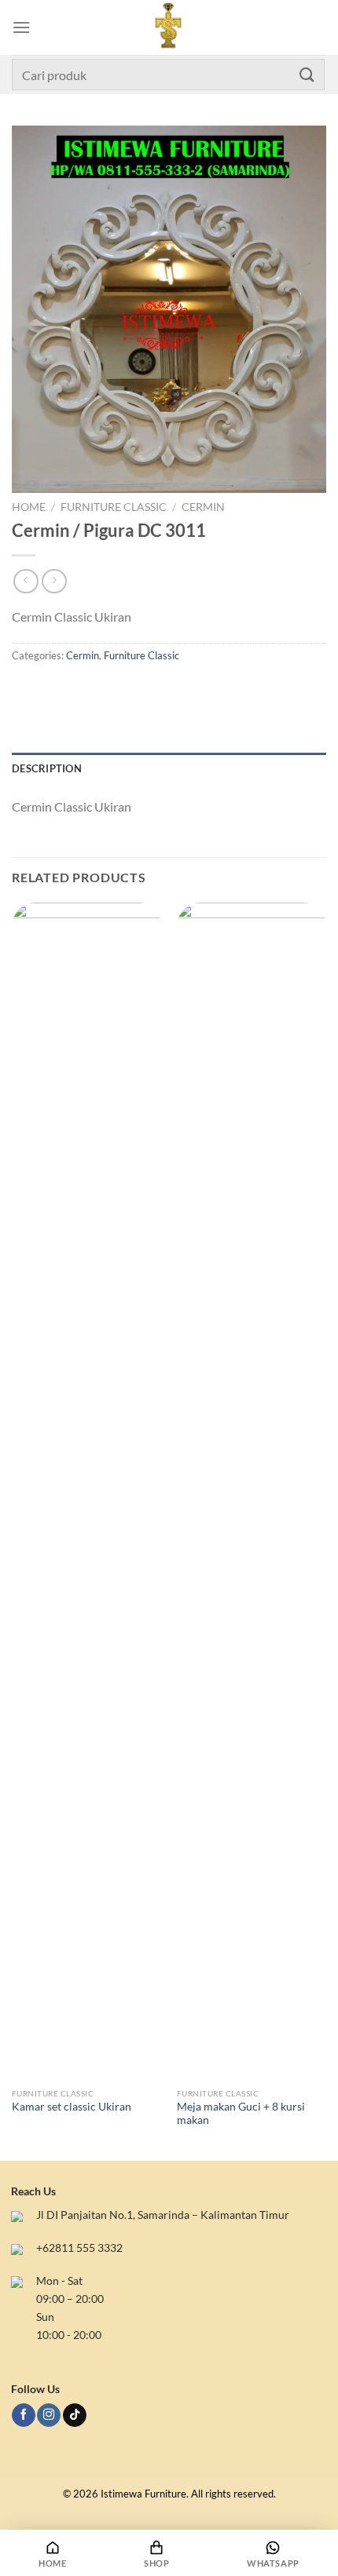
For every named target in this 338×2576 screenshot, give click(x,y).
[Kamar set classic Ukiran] (86, 1491)
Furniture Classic (114, 507)
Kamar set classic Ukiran (72, 2107)
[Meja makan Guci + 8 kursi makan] (252, 1491)
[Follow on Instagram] (49, 2415)
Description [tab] (47, 768)
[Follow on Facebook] (24, 2415)
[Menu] (21, 27)
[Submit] (307, 74)
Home (29, 507)
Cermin (203, 507)
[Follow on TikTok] (75, 2415)
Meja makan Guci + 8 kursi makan (241, 2114)
